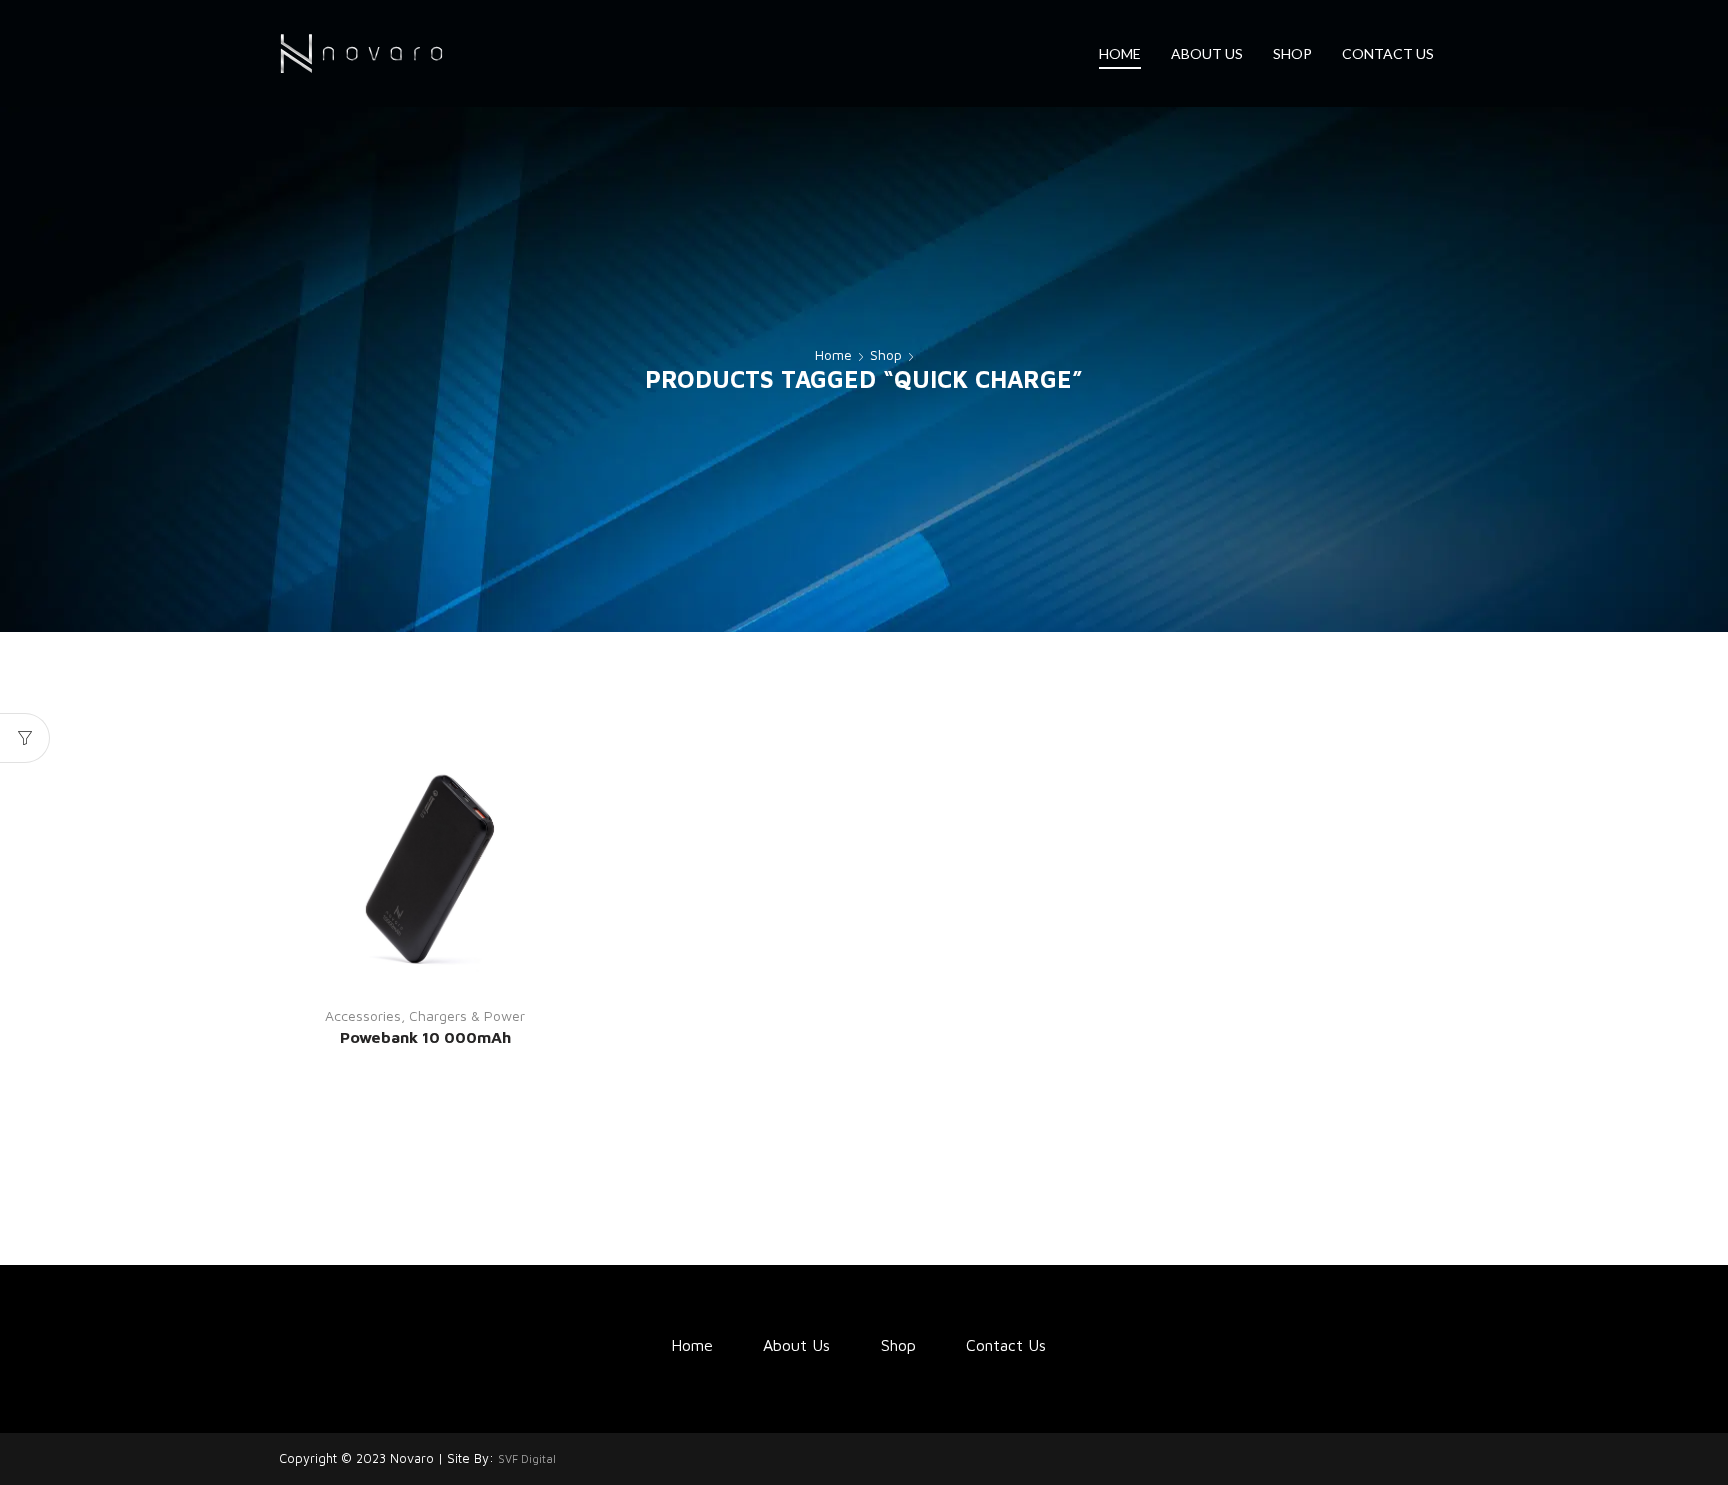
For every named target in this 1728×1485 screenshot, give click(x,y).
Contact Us (1388, 53)
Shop (1292, 53)
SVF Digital (527, 1458)
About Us (1207, 53)
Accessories (363, 1015)
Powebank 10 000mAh (425, 1037)
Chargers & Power (467, 1015)
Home (1120, 53)
